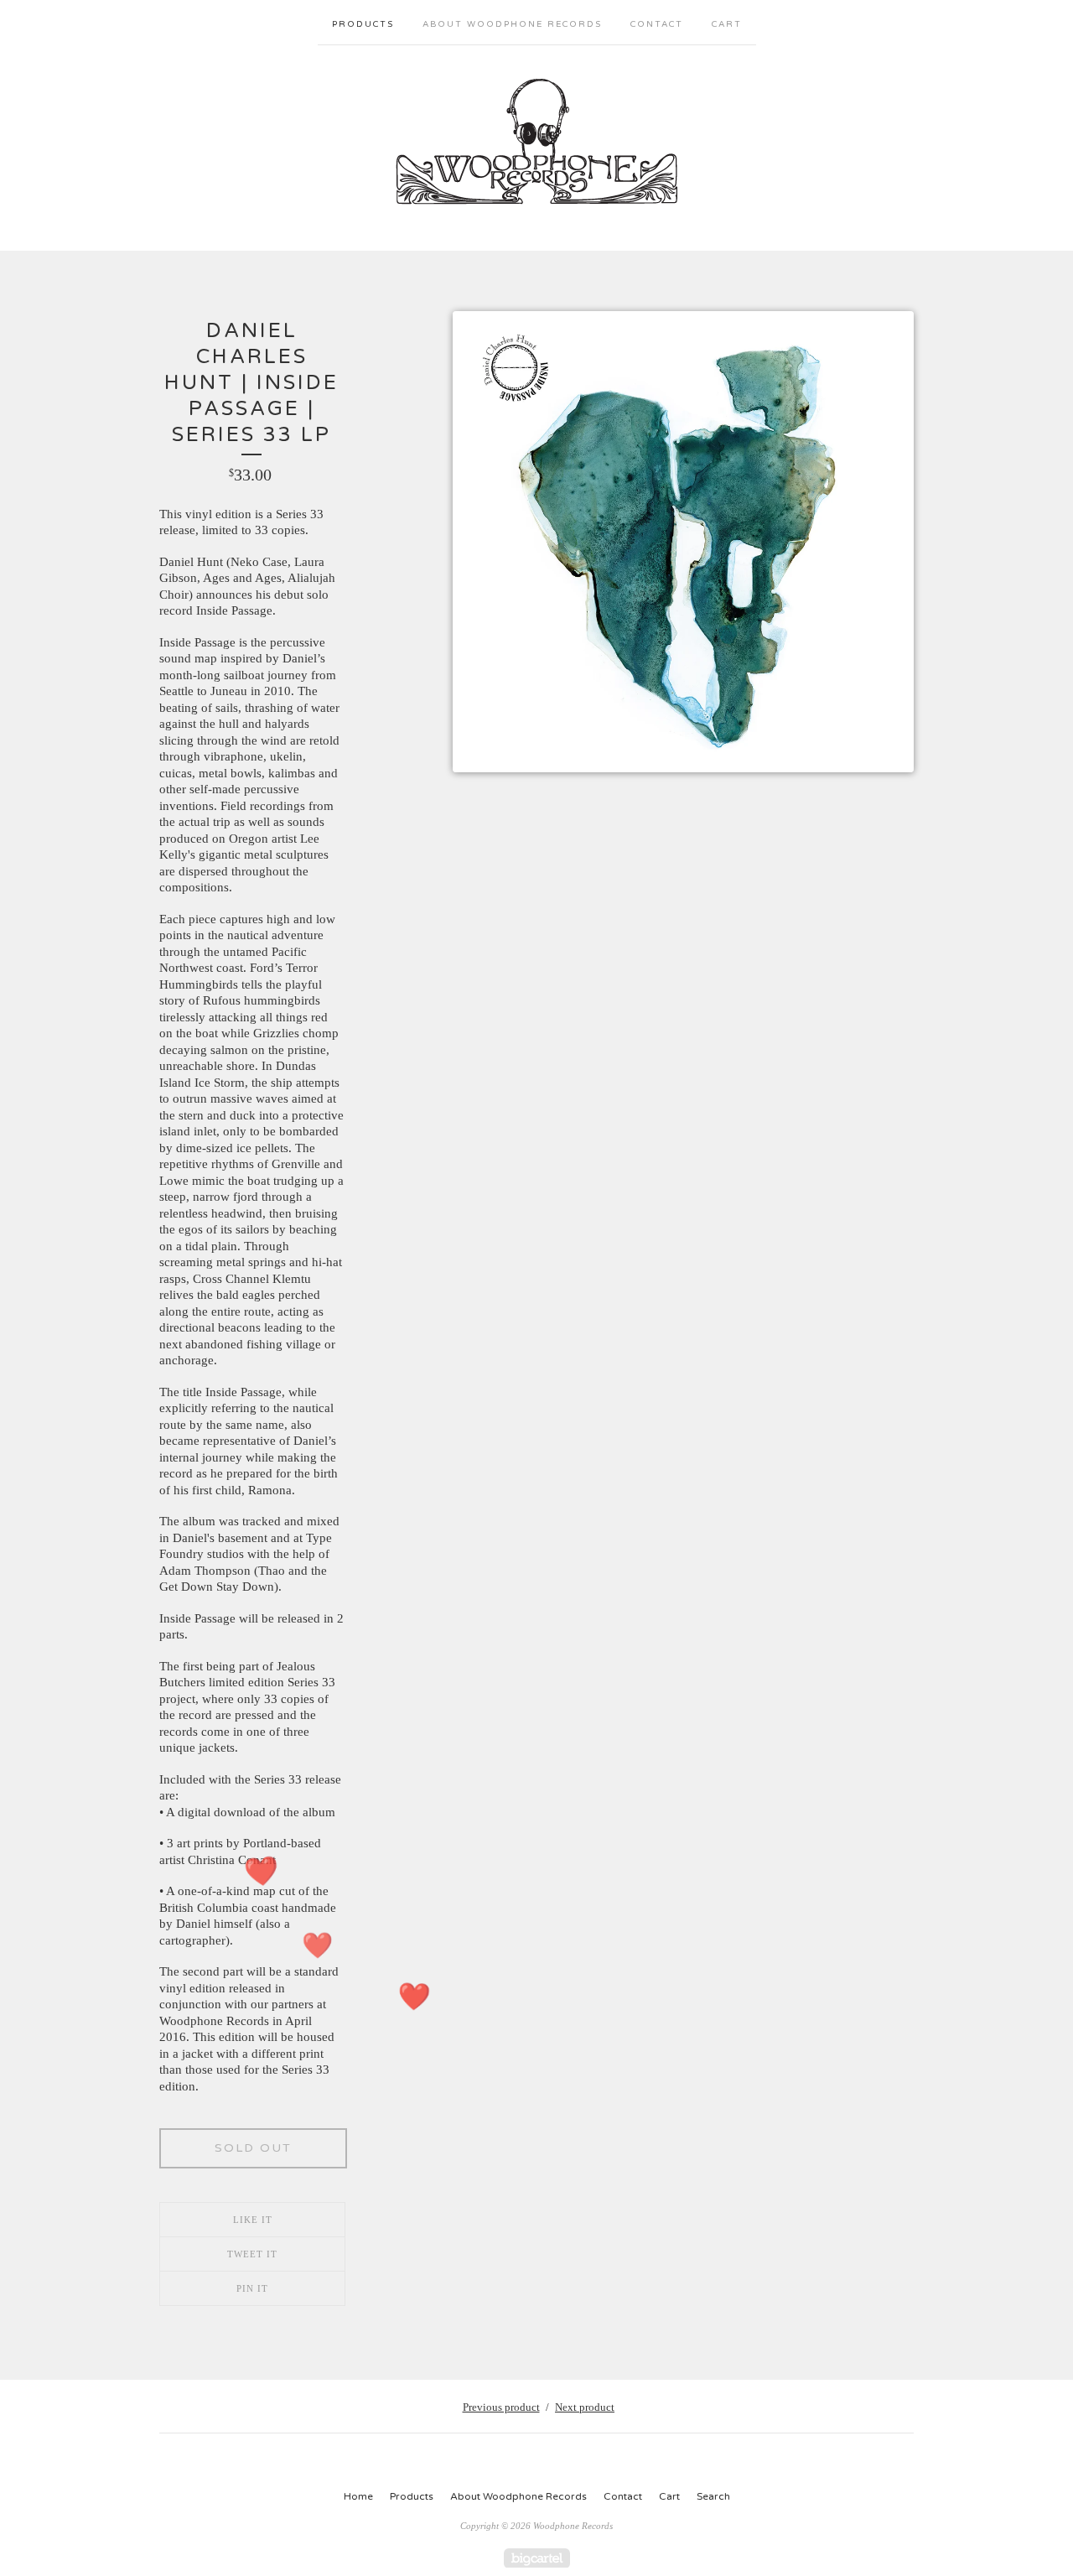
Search (713, 2496)
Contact (657, 24)
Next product (585, 2407)
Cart (727, 24)
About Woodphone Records (512, 24)
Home (358, 2496)
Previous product (501, 2407)
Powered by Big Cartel (537, 2558)
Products (363, 24)
